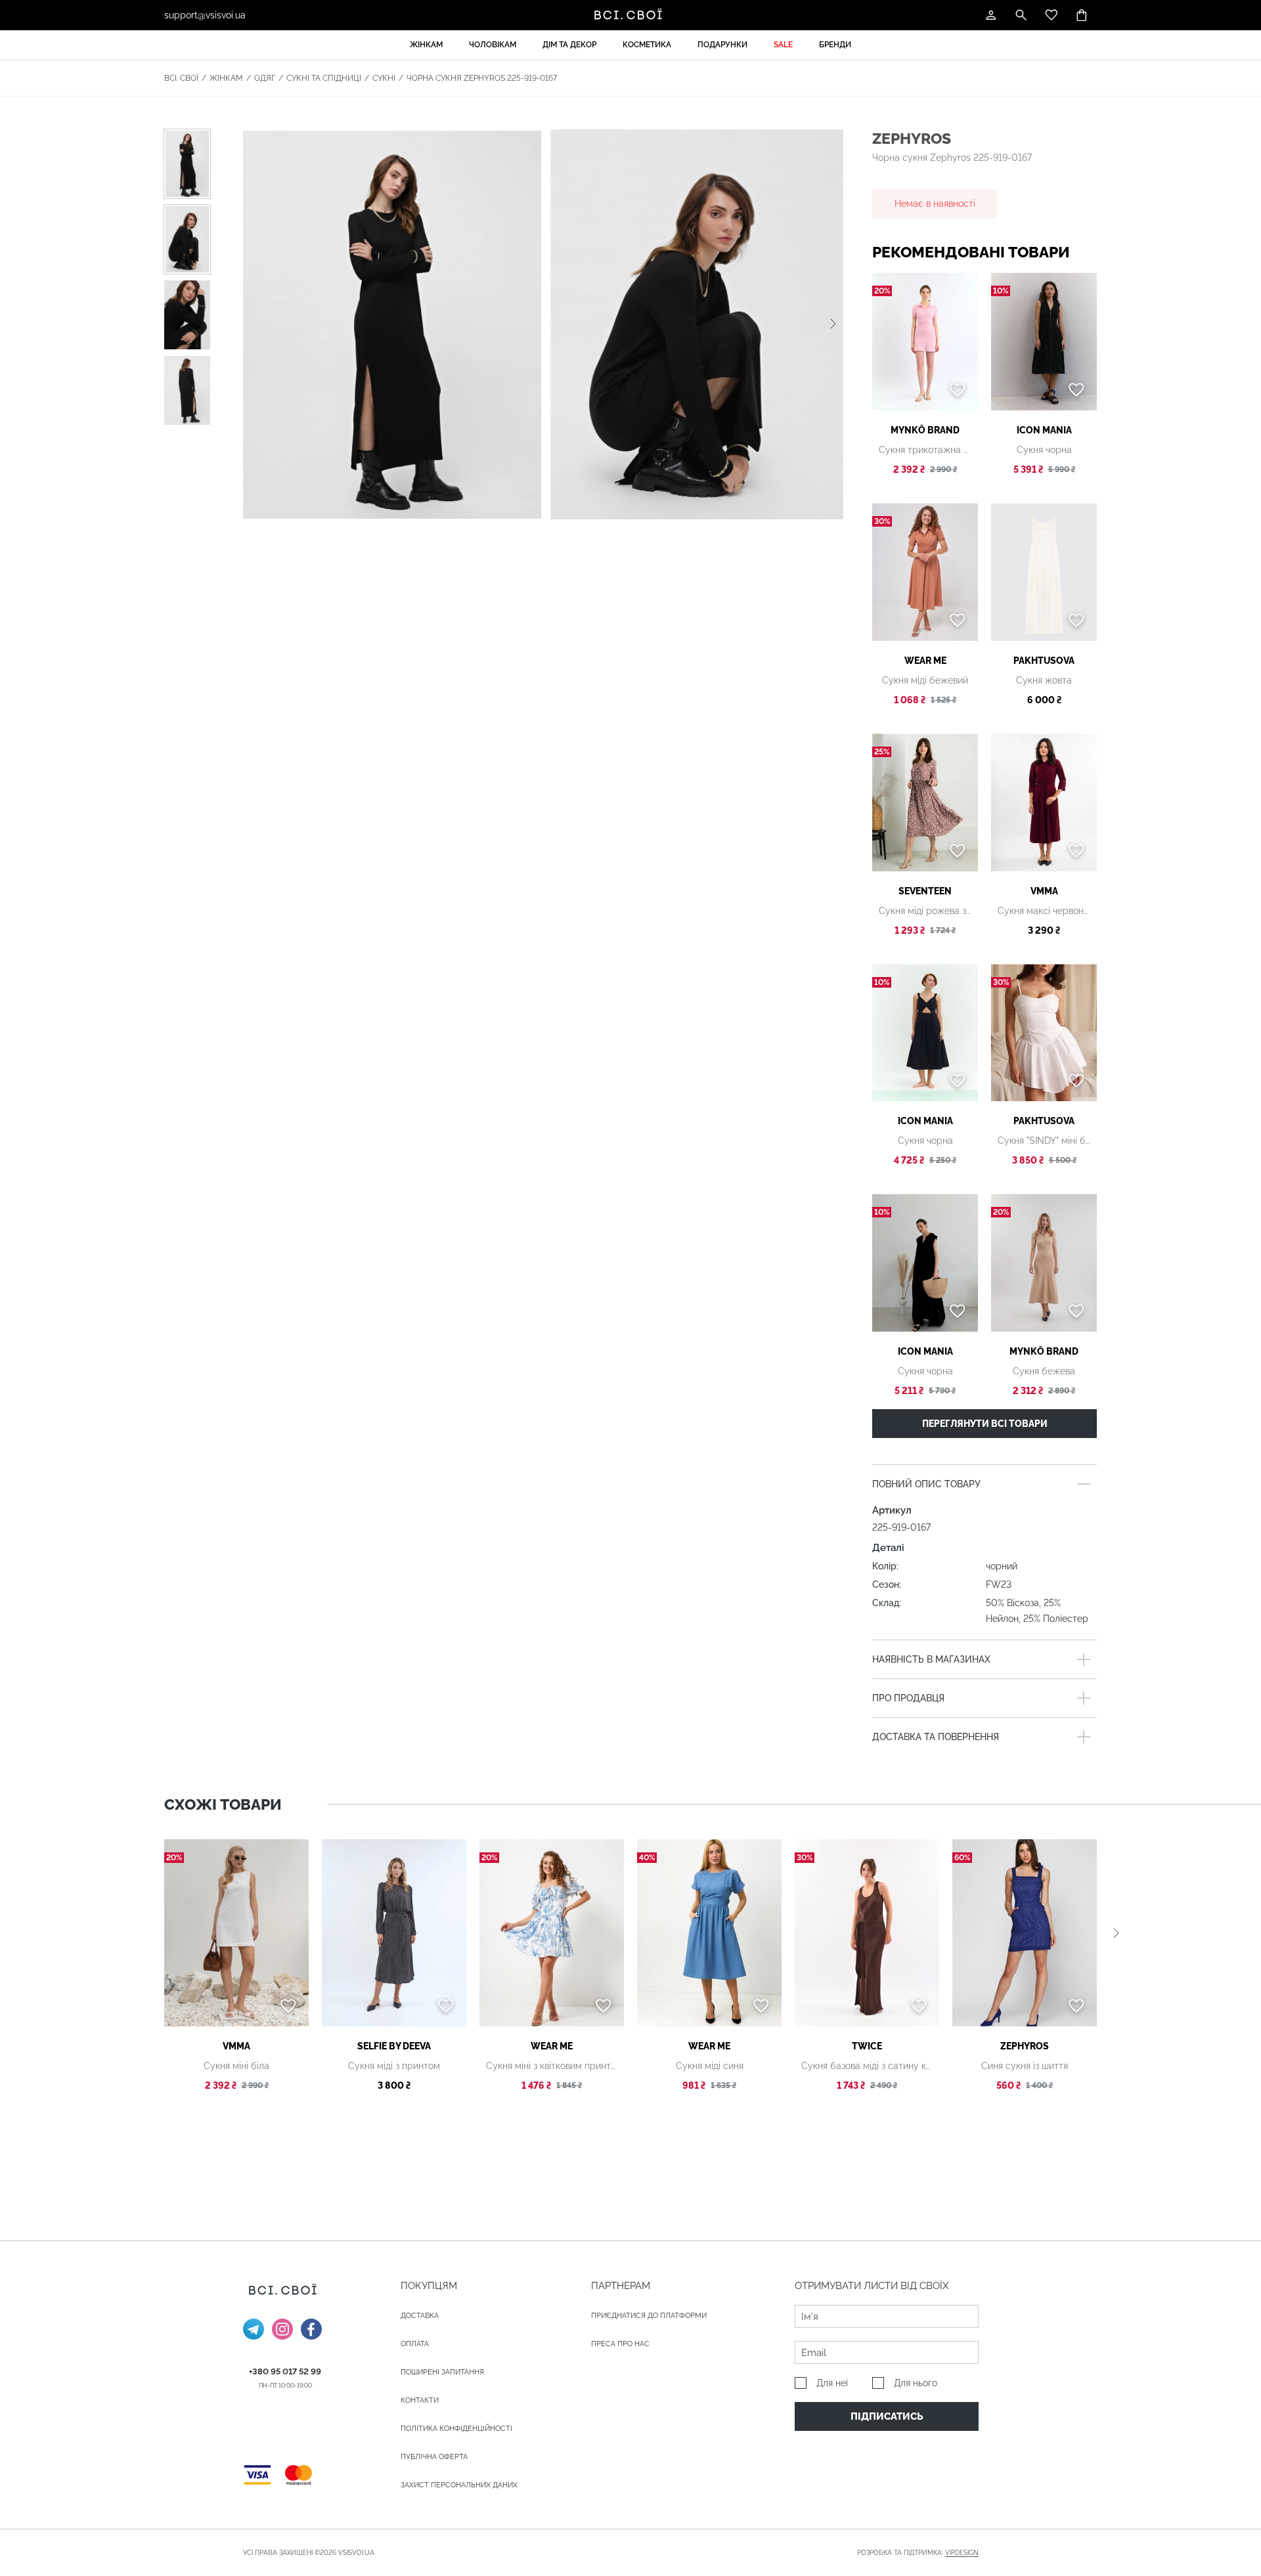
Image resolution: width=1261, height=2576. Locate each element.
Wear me (925, 661)
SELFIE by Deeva (394, 2046)
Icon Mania (1044, 430)
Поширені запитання (442, 2372)
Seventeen (925, 891)
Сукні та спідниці (324, 78)
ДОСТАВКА (420, 2316)
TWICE (867, 2046)
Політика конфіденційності (456, 2429)
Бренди (835, 45)
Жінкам (426, 45)
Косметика (647, 45)
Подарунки (722, 45)
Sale (783, 45)
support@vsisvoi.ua (205, 15)
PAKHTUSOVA (1044, 661)
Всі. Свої (181, 78)
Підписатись (887, 2416)
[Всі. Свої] (630, 15)
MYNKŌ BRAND (925, 430)
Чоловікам (493, 45)
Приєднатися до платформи (649, 2316)
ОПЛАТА (415, 2344)
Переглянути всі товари (985, 1424)
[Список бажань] (1051, 15)
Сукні (384, 78)
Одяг (265, 78)
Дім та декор (569, 45)
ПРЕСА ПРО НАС (620, 2344)
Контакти (420, 2400)
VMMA (1044, 891)
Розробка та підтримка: (918, 2553)
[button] (833, 324)
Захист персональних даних (459, 2485)
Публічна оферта (434, 2457)
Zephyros (912, 138)
